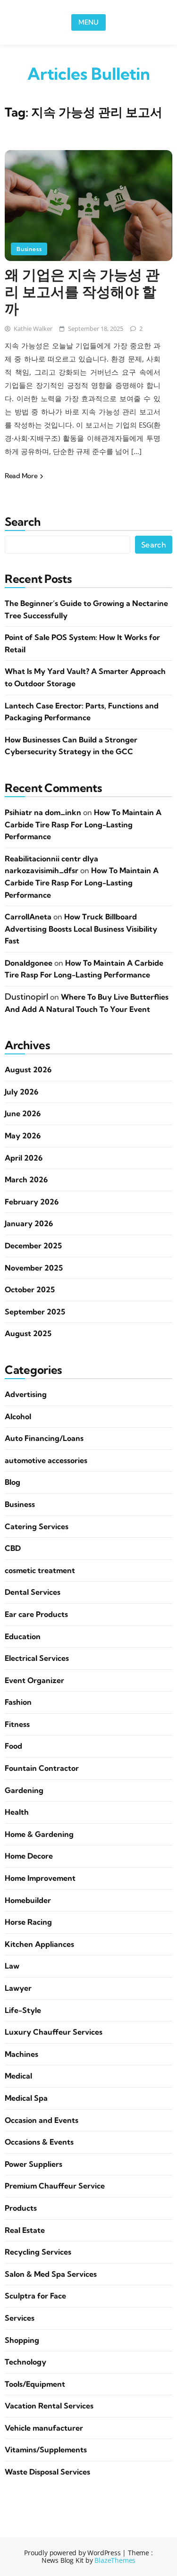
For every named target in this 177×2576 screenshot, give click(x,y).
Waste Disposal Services (47, 2472)
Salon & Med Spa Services (51, 2274)
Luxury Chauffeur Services (54, 2032)
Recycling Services (38, 2252)
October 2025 (30, 1289)
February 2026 (32, 1202)
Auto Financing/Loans (44, 1438)
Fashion (18, 1702)
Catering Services (37, 1526)
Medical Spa (26, 2098)
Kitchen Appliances (39, 1944)
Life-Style (23, 2010)
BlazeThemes (115, 2560)
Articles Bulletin (89, 74)
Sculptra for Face (35, 2296)
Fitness (17, 1724)
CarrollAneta (28, 917)
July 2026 (21, 1092)
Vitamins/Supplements (46, 2450)
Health (17, 1812)
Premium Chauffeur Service (55, 2186)
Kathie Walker (33, 328)
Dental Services (33, 1592)
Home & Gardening (39, 1834)
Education (23, 1636)
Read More (22, 476)
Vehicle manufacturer (44, 2428)
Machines (21, 2054)
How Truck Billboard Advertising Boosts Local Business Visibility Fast (81, 929)
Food (13, 1746)
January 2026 (29, 1223)
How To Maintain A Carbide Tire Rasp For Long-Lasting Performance (83, 824)
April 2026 (24, 1158)
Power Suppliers (34, 2164)
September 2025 (35, 1312)
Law (12, 1966)
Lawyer (18, 1988)
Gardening (24, 1790)
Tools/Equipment (35, 2384)
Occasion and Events (42, 2120)
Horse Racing (28, 1922)
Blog (13, 1482)
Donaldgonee (29, 963)
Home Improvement (40, 1878)
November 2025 (34, 1268)
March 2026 (26, 1179)
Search (22, 522)
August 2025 (28, 1333)
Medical (18, 2076)
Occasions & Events (39, 2142)
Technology (25, 2362)
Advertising (26, 1394)
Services (20, 2318)
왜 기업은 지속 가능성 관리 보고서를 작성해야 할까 (82, 292)
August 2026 (28, 1069)
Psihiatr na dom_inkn (43, 812)
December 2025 (33, 1246)
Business (29, 249)
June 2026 (23, 1113)
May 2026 (23, 1136)
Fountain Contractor (42, 1768)
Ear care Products (36, 1614)
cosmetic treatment (40, 1570)
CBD (13, 1548)
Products (21, 2208)
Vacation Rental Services (49, 2406)
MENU (88, 22)
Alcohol (18, 1416)
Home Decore (29, 1856)
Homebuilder (28, 1900)
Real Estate (25, 2230)
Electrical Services (37, 1658)
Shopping (22, 2340)
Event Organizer (34, 1680)
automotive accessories (46, 1460)
